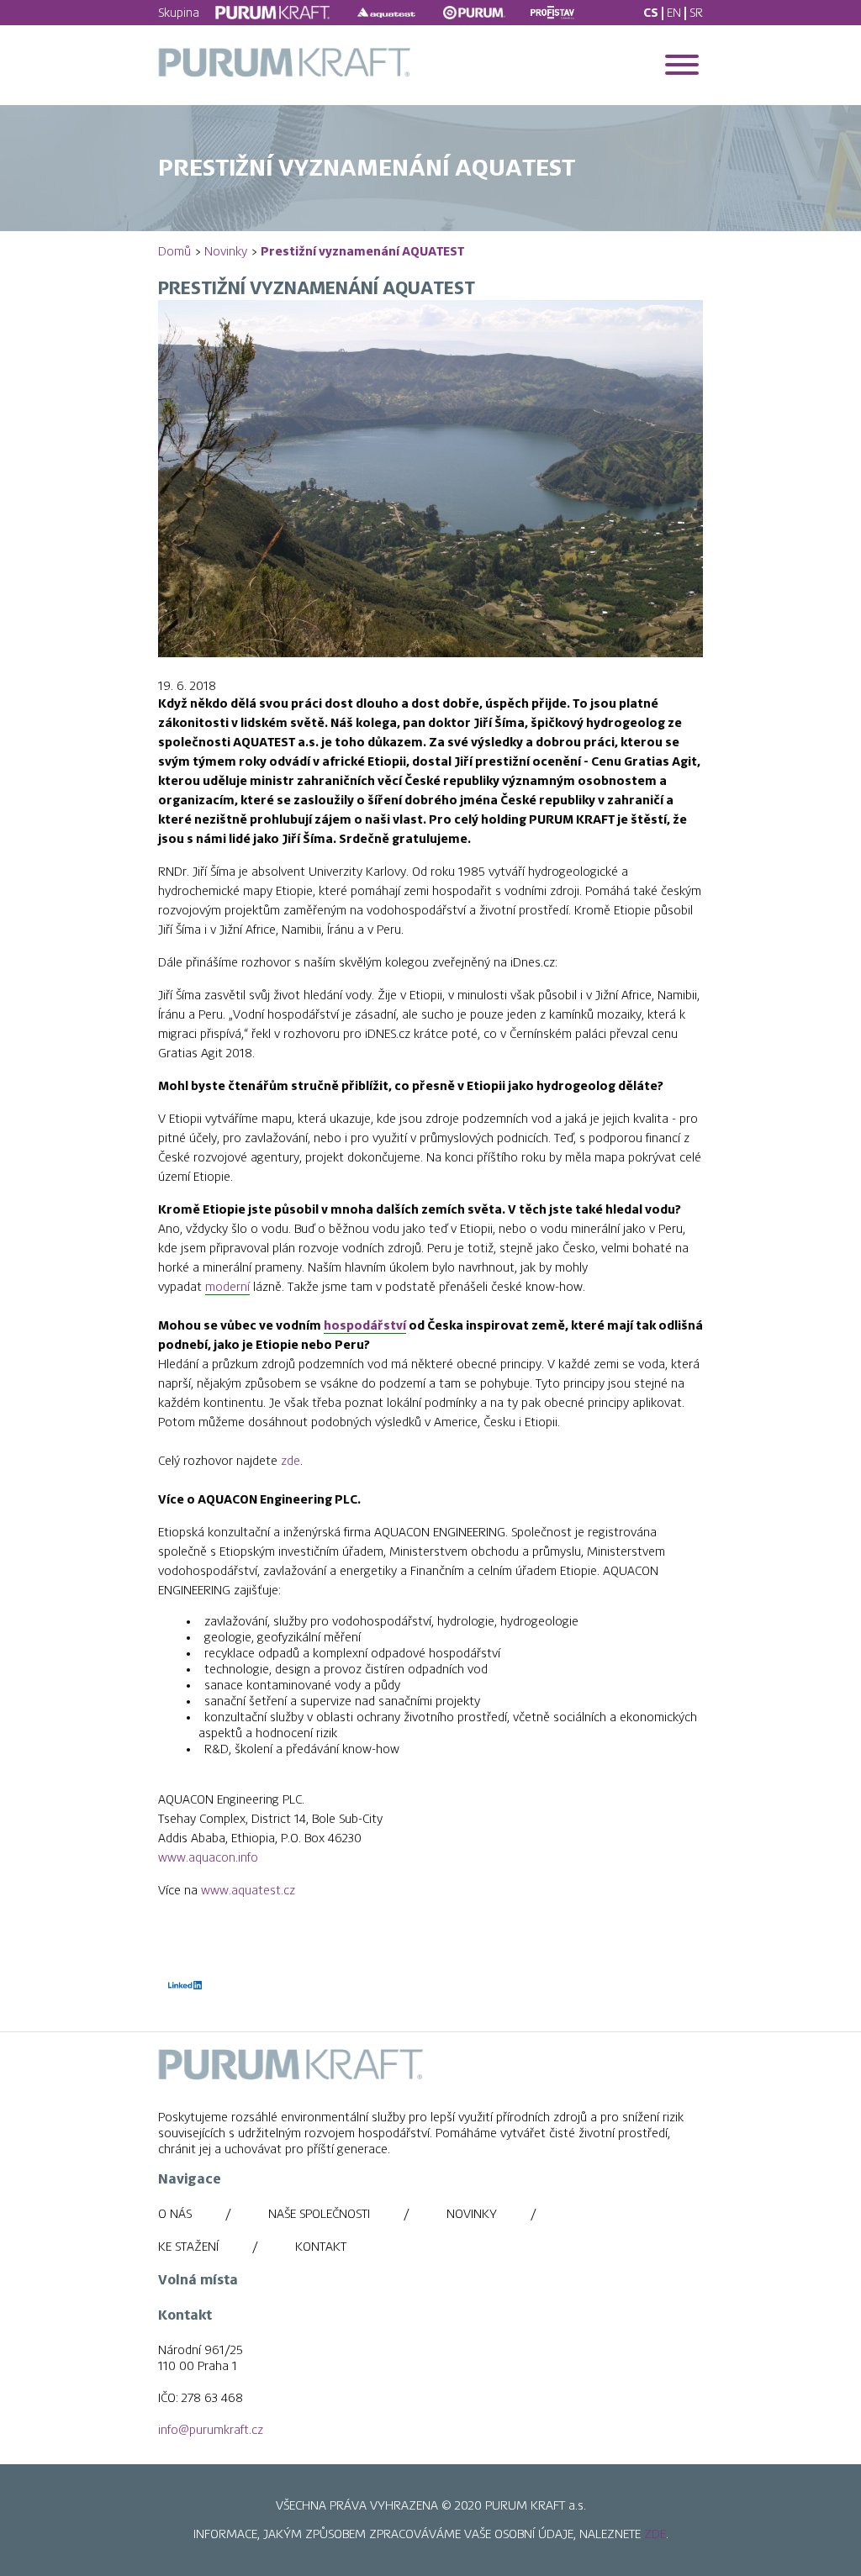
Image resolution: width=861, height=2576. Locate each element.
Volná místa (198, 2280)
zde (291, 1461)
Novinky (226, 251)
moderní (227, 1287)
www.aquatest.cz (248, 1890)
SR (696, 13)
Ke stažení (188, 2247)
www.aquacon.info (208, 1857)
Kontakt (321, 2247)
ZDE (655, 2534)
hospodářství (365, 1325)
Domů (174, 251)
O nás (175, 2214)
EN (674, 13)
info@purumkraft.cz (211, 2430)
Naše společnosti (319, 2214)
